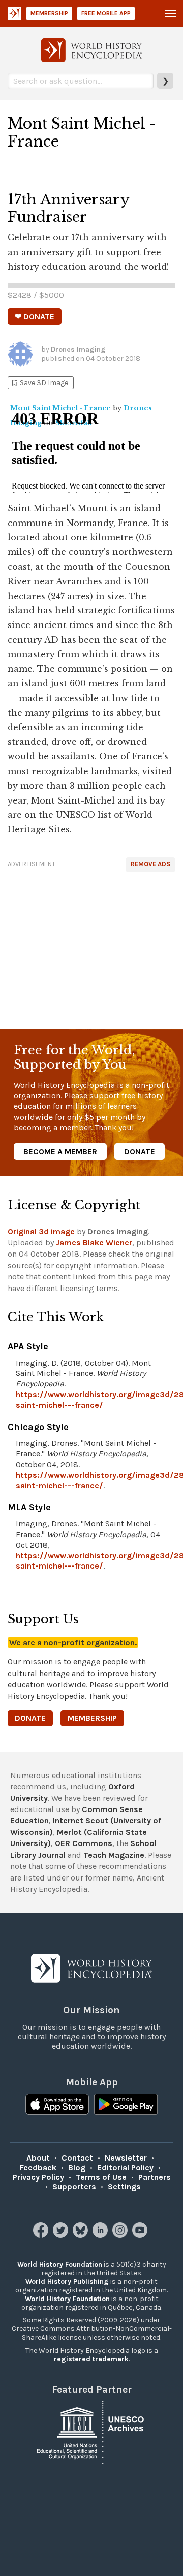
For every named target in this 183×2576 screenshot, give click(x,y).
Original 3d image (41, 1231)
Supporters (74, 2187)
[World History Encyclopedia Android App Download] (126, 2105)
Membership (49, 13)
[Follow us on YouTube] (141, 2235)
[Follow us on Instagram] (121, 2235)
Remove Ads (150, 864)
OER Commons (84, 1843)
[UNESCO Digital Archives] (91, 2432)
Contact (77, 2158)
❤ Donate (35, 316)
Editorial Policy (125, 2167)
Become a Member (60, 1151)
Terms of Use (101, 2177)
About (38, 2158)
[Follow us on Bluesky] (82, 2235)
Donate (140, 1151)
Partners (155, 2177)
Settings (124, 2187)
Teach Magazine (114, 1855)
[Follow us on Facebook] (42, 2235)
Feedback (38, 2167)
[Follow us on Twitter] (62, 2235)
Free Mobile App (106, 13)
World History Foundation (60, 2264)
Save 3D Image (39, 383)
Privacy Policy (38, 2177)
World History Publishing (67, 2282)
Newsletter (126, 2158)
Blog (77, 2167)
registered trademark (91, 2359)
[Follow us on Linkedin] (101, 2235)
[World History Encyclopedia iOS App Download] (57, 2105)
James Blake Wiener (94, 1243)
